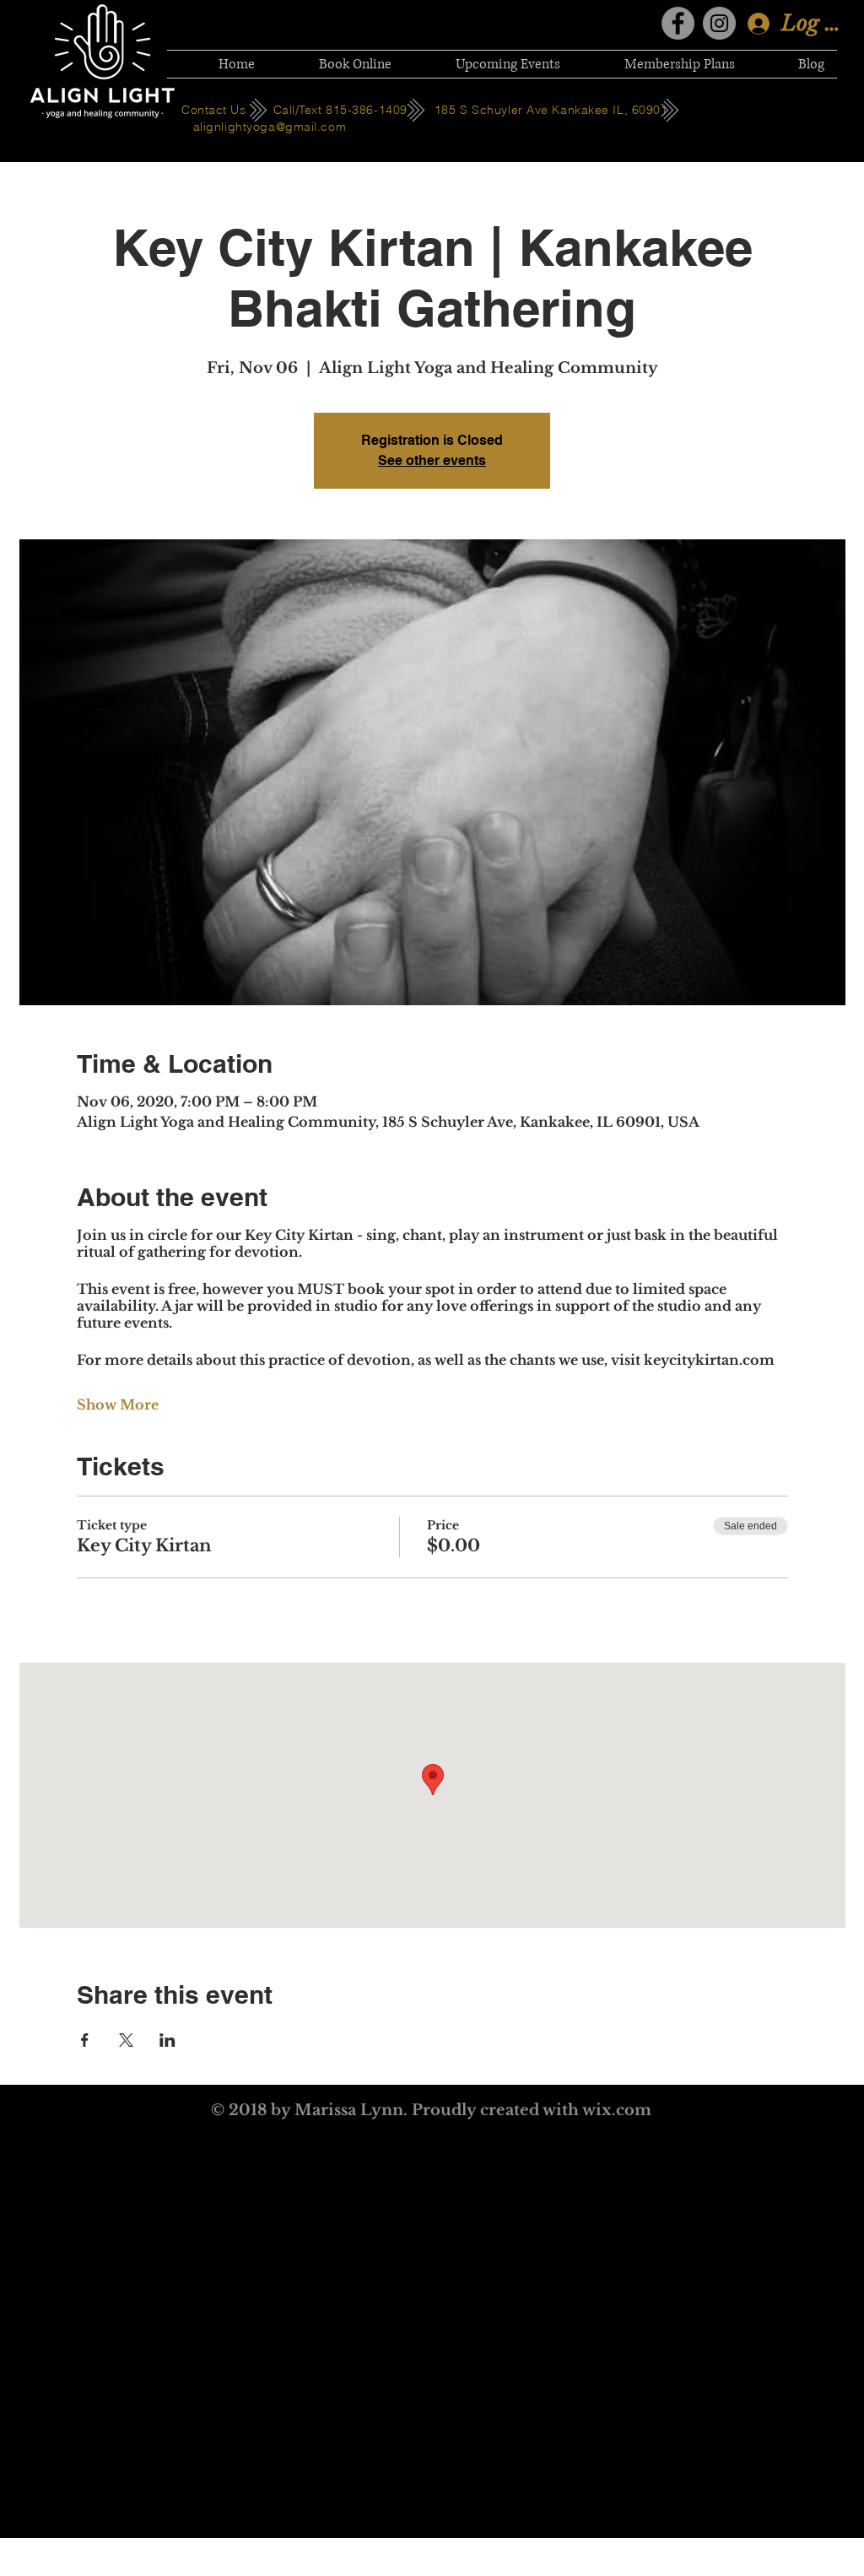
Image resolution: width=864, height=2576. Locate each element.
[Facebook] (678, 23)
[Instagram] (719, 23)
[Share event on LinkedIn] (167, 2040)
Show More (118, 1404)
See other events (432, 460)
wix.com (617, 2110)
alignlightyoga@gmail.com (270, 127)
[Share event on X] (126, 2040)
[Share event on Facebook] (85, 2040)
